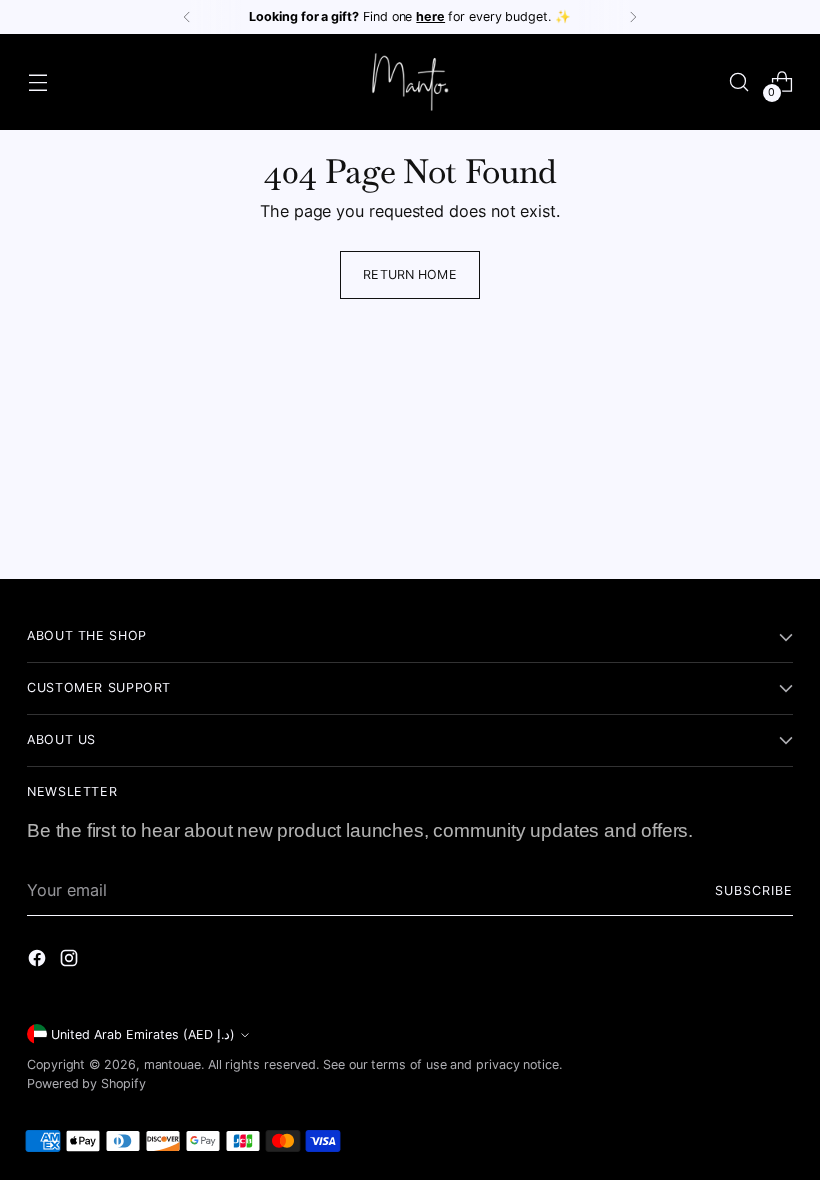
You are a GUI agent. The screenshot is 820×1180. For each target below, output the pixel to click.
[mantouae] (410, 82)
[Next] (633, 17)
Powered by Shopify (86, 1083)
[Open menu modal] (37, 82)
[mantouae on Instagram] (71, 961)
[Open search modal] (739, 82)
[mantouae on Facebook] (39, 961)
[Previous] (187, 17)
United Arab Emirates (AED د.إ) (143, 1034)
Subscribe (753, 890)
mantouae (172, 1064)
